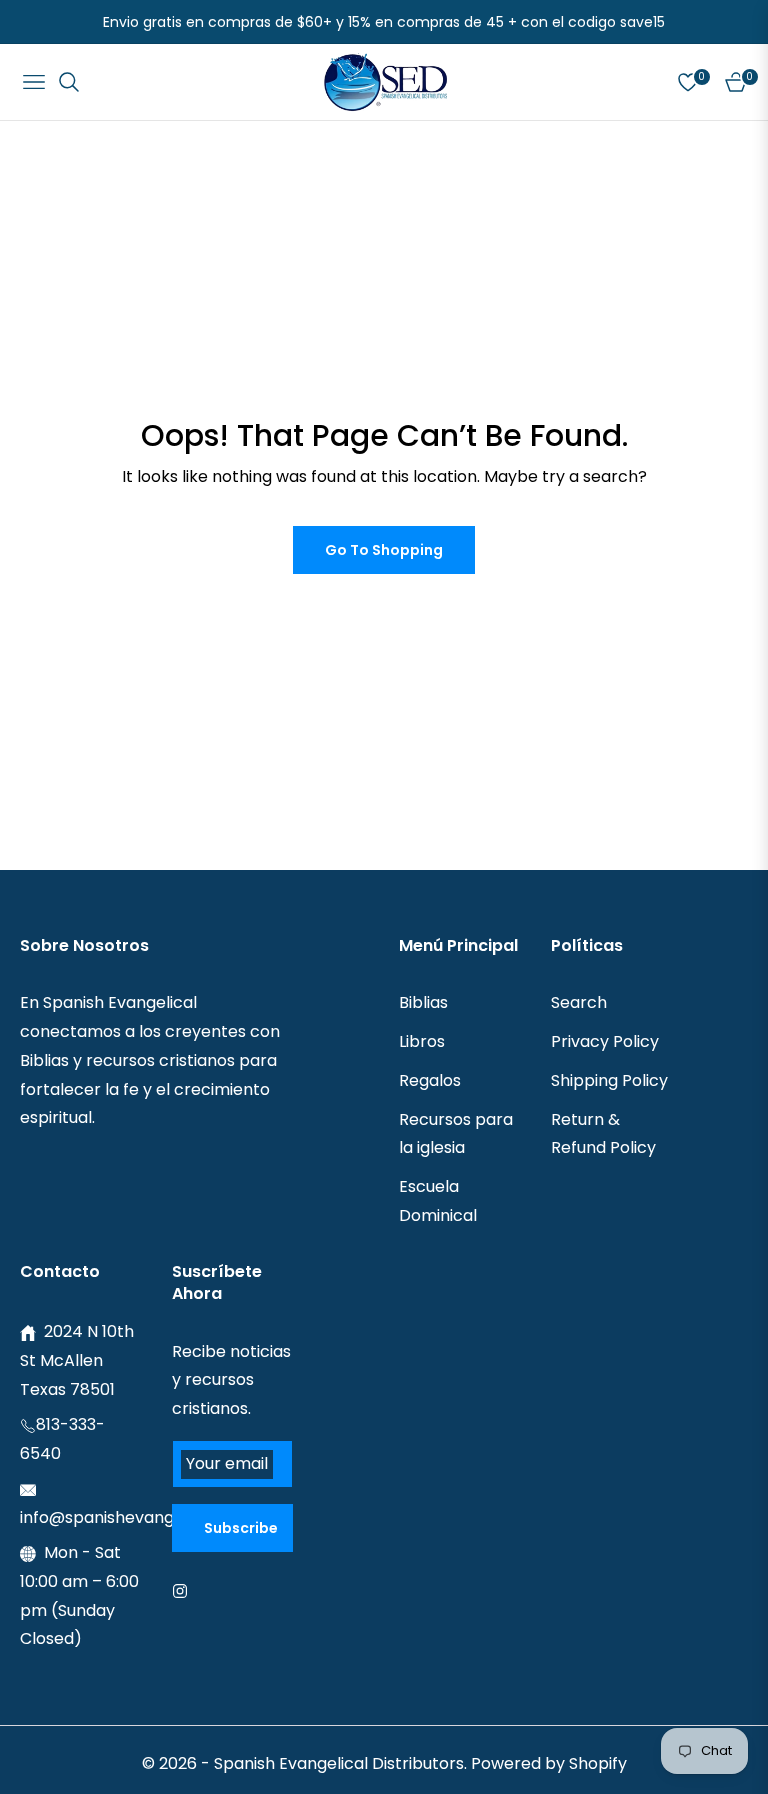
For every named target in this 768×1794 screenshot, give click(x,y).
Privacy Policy (605, 1041)
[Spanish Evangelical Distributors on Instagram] (185, 1590)
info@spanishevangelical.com (137, 1517)
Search (579, 1002)
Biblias (423, 1002)
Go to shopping (384, 550)
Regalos (430, 1080)
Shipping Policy (609, 1080)
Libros (422, 1041)
